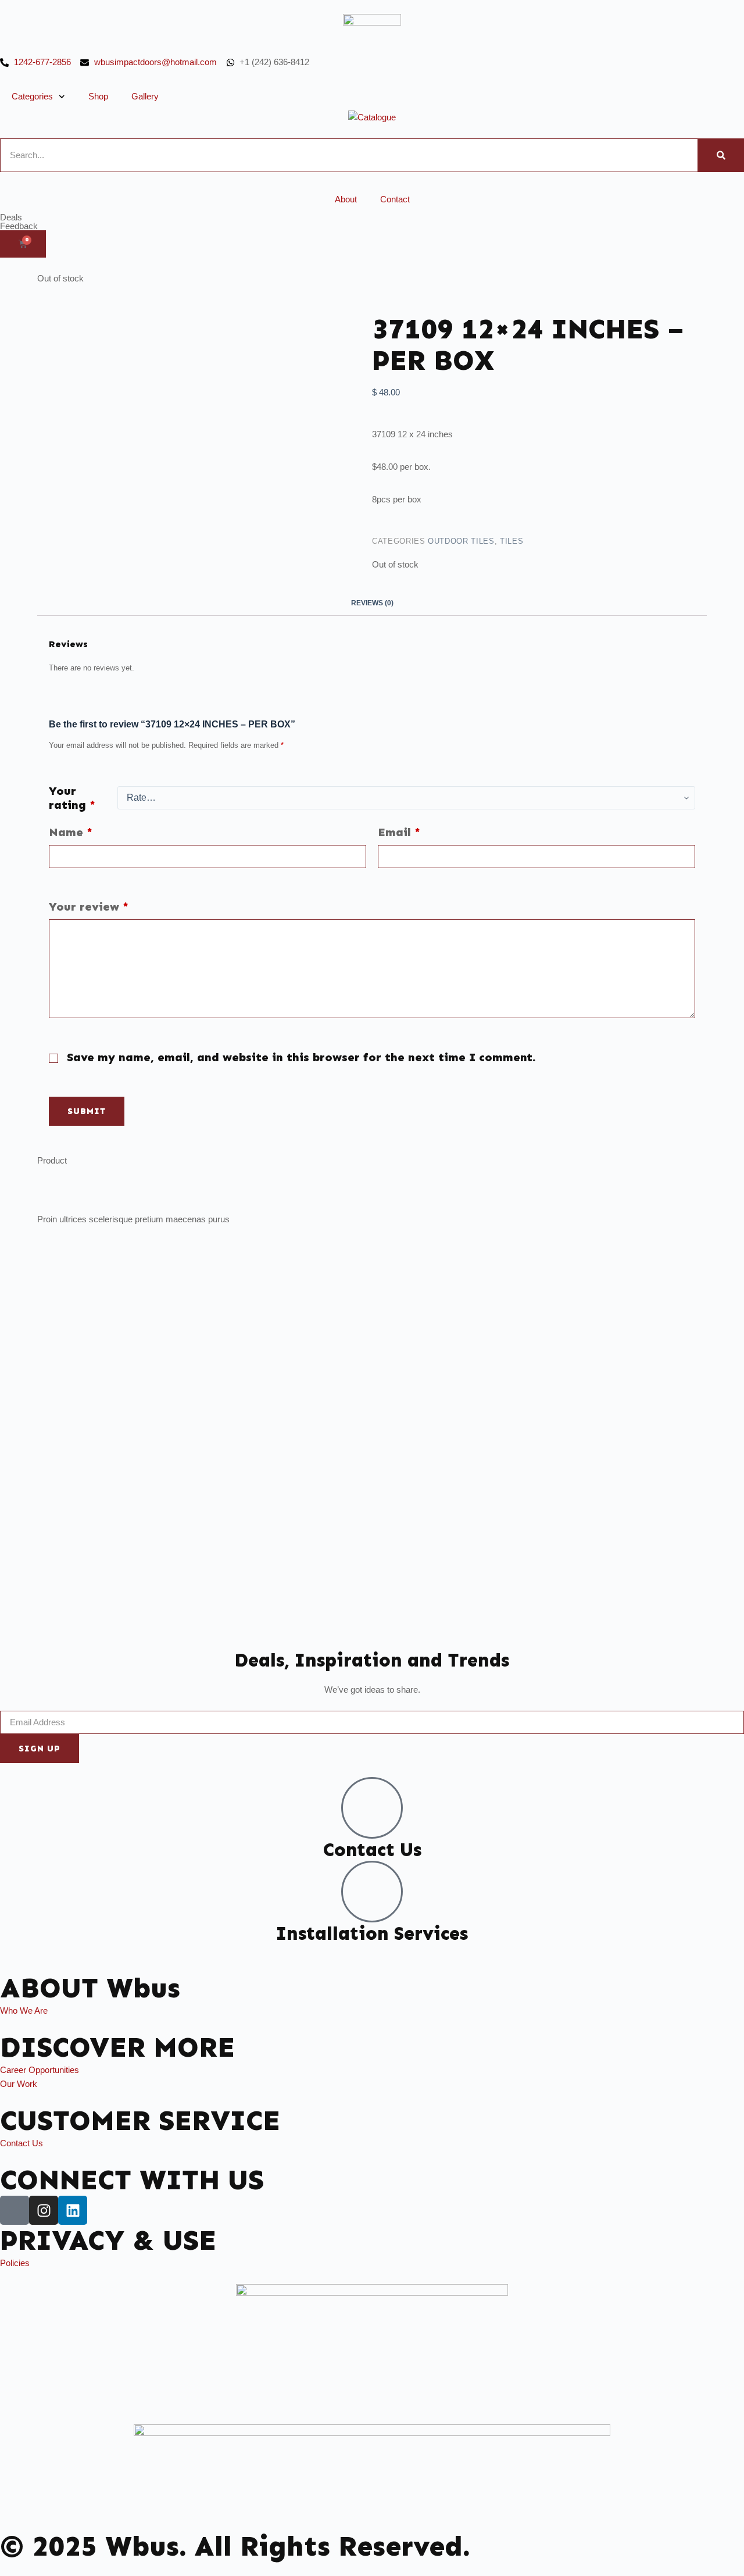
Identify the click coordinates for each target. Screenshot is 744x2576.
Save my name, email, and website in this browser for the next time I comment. (301, 1057)
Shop (98, 96)
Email (399, 832)
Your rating (72, 798)
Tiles (512, 541)
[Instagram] (44, 2210)
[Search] (721, 155)
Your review (89, 907)
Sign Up (40, 1749)
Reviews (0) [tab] (372, 603)
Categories (32, 96)
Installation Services (372, 1933)
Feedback (19, 226)
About (346, 199)
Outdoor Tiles (461, 541)
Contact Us (372, 1850)
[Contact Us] (372, 1808)
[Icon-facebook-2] (15, 2210)
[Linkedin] (73, 2210)
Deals (11, 217)
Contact (395, 199)
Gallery (145, 96)
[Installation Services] (372, 1892)
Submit (87, 1111)
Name (71, 832)
